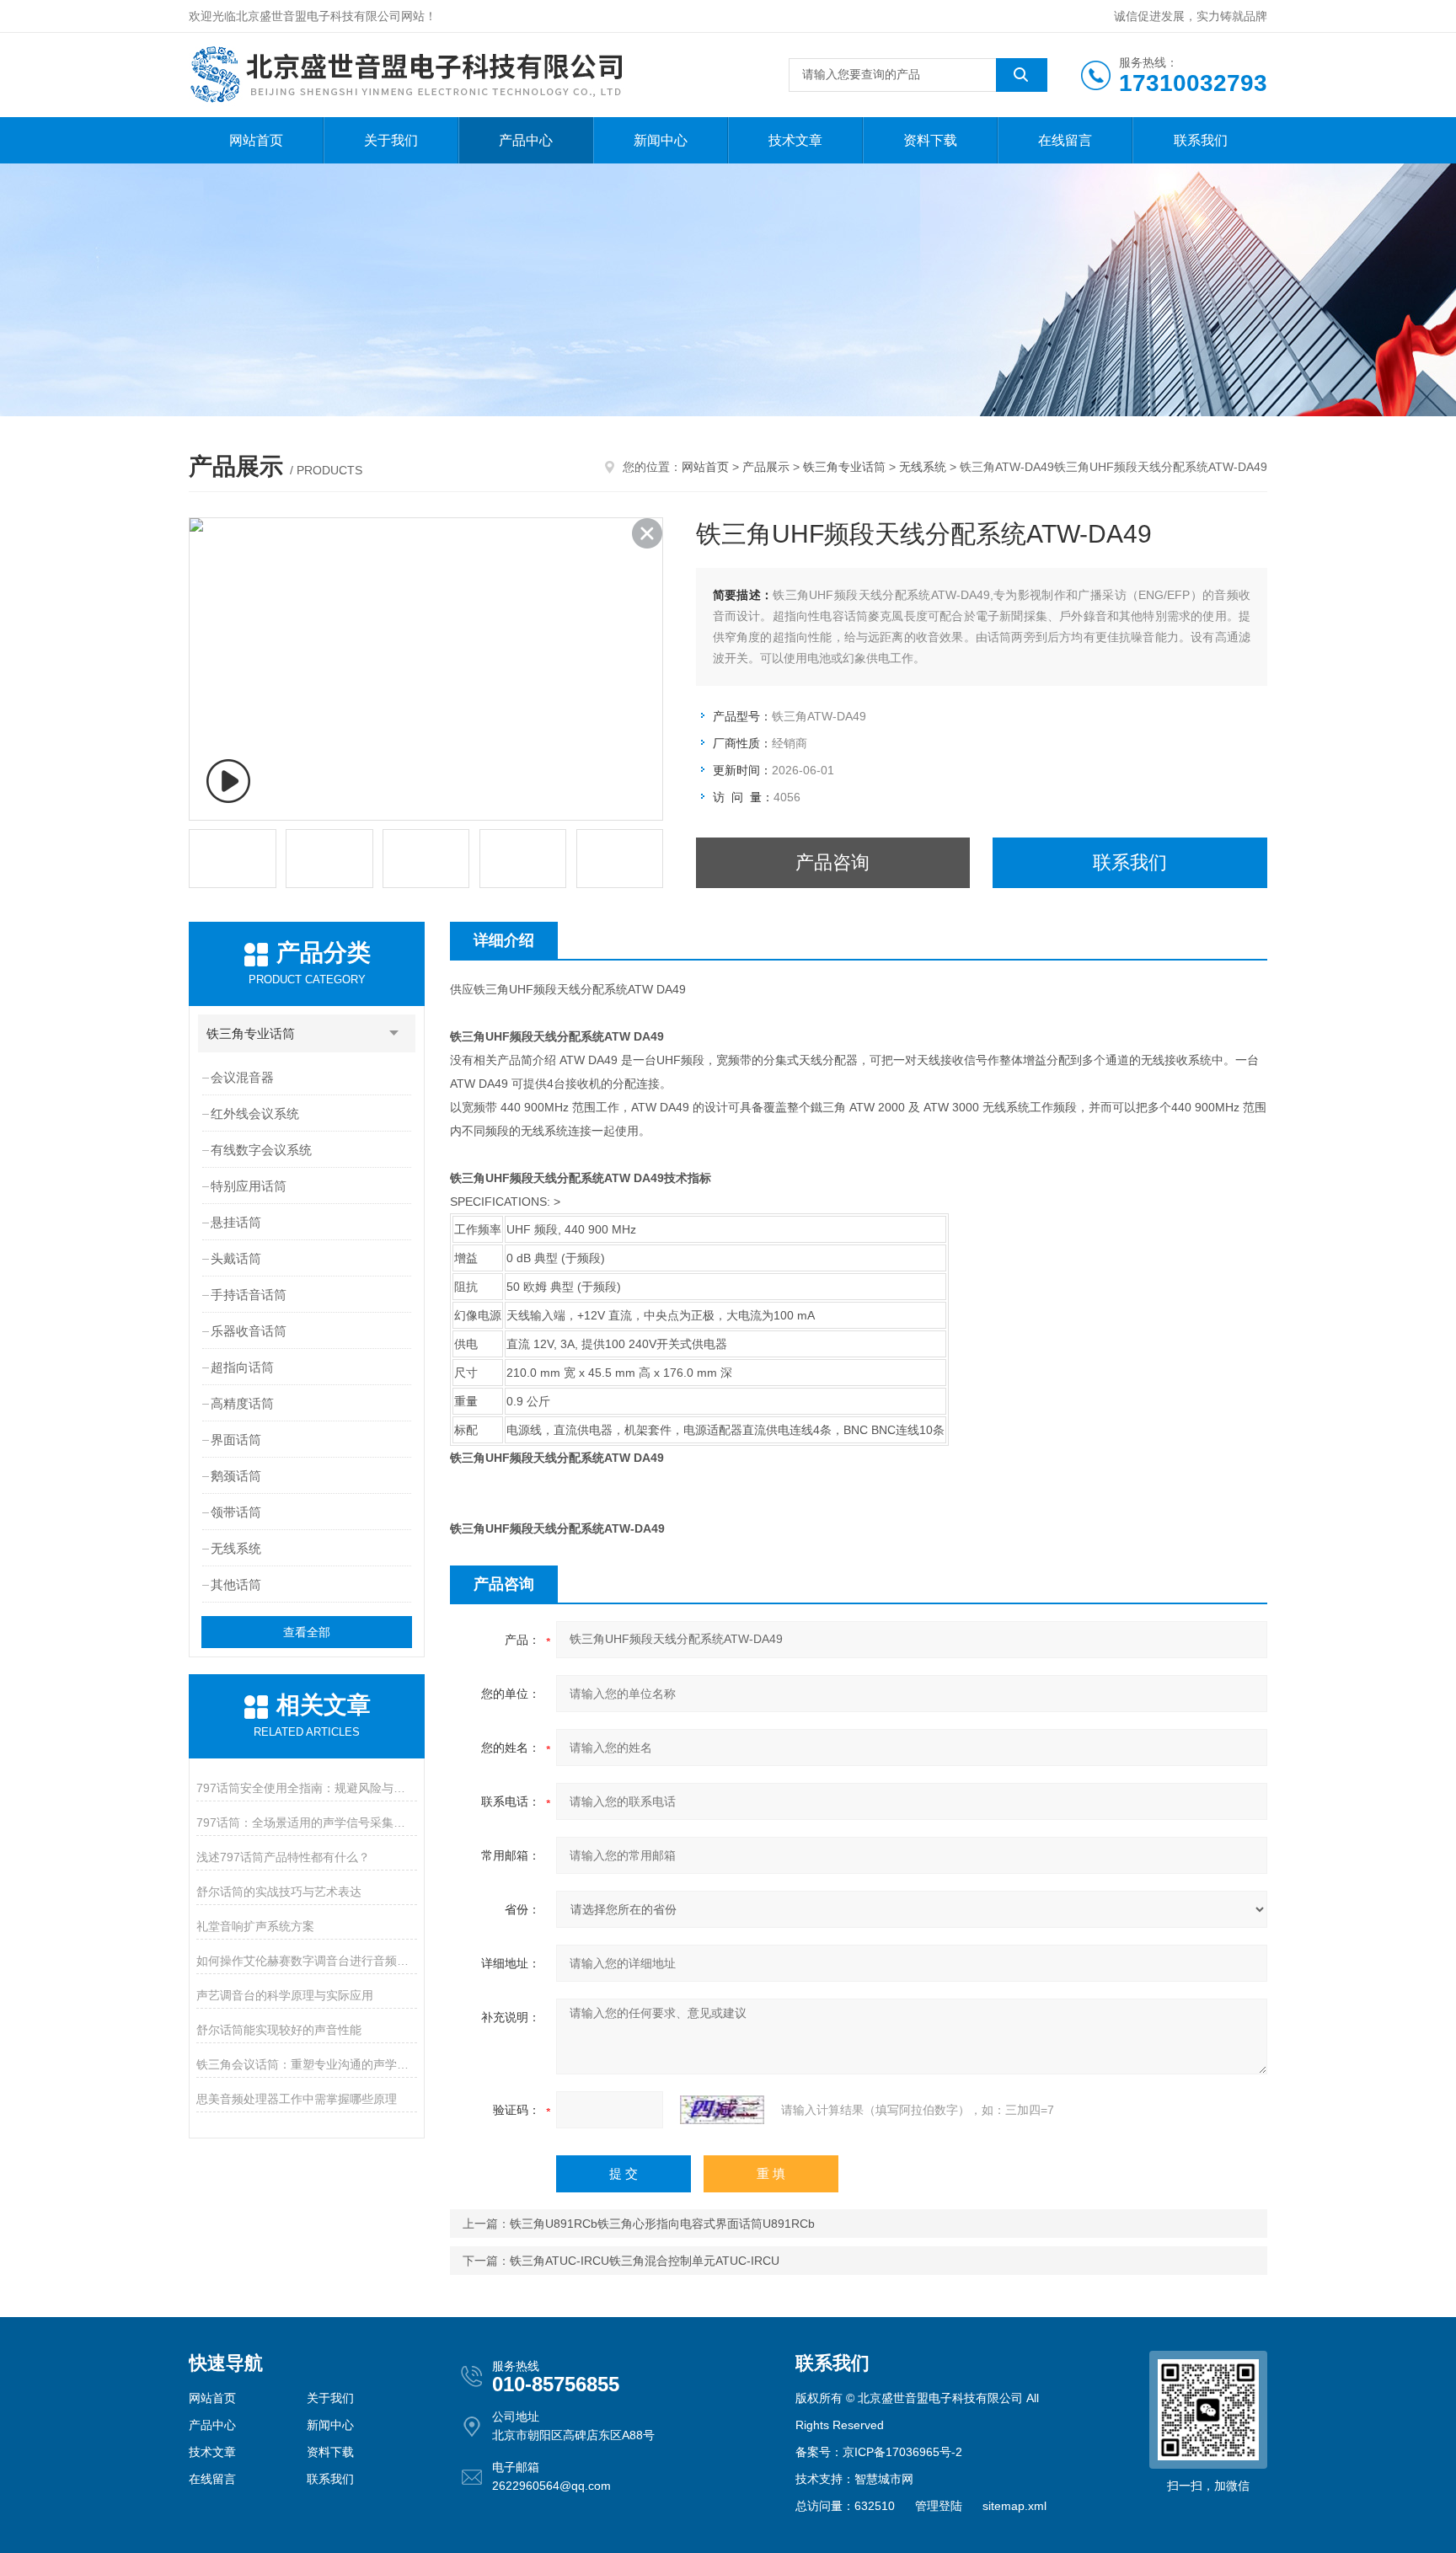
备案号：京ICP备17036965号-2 (879, 2452)
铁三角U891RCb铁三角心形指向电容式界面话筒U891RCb (662, 2224)
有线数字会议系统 (261, 1150)
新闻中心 (661, 140)
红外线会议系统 (255, 1113)
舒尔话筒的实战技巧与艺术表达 (279, 1892)
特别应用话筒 (249, 1186)
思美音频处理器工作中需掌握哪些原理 (297, 2099)
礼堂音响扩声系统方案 (255, 1926)
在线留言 (1065, 140)
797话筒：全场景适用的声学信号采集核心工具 (306, 1822)
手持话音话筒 (249, 1295)
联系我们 (1201, 140)
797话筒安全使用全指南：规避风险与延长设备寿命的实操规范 (306, 1788)
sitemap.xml (1014, 2506)
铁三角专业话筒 (844, 467)
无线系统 (923, 467)
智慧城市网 (884, 2479)
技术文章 (795, 140)
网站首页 (256, 140)
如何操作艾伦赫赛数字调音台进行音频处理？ (306, 1961)
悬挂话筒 (236, 1222)
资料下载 (930, 140)
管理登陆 (939, 2506)
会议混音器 (242, 1077)
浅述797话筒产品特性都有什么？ (283, 1857)
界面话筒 (236, 1440)
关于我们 (391, 140)
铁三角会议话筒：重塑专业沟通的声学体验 (306, 2064)
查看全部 (307, 1632)
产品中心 (526, 140)
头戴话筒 (236, 1258)
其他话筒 (236, 1584)
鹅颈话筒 (236, 1476)
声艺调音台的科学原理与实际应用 (285, 1995)
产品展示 (766, 467)
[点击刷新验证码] (722, 2110)
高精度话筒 (242, 1403)
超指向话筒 (242, 1367)
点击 (394, 1033)
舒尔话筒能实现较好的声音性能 (279, 2030)
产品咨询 (832, 862)
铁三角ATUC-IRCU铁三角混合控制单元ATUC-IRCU (645, 2261)
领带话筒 (236, 1512)
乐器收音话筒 (249, 1331)
